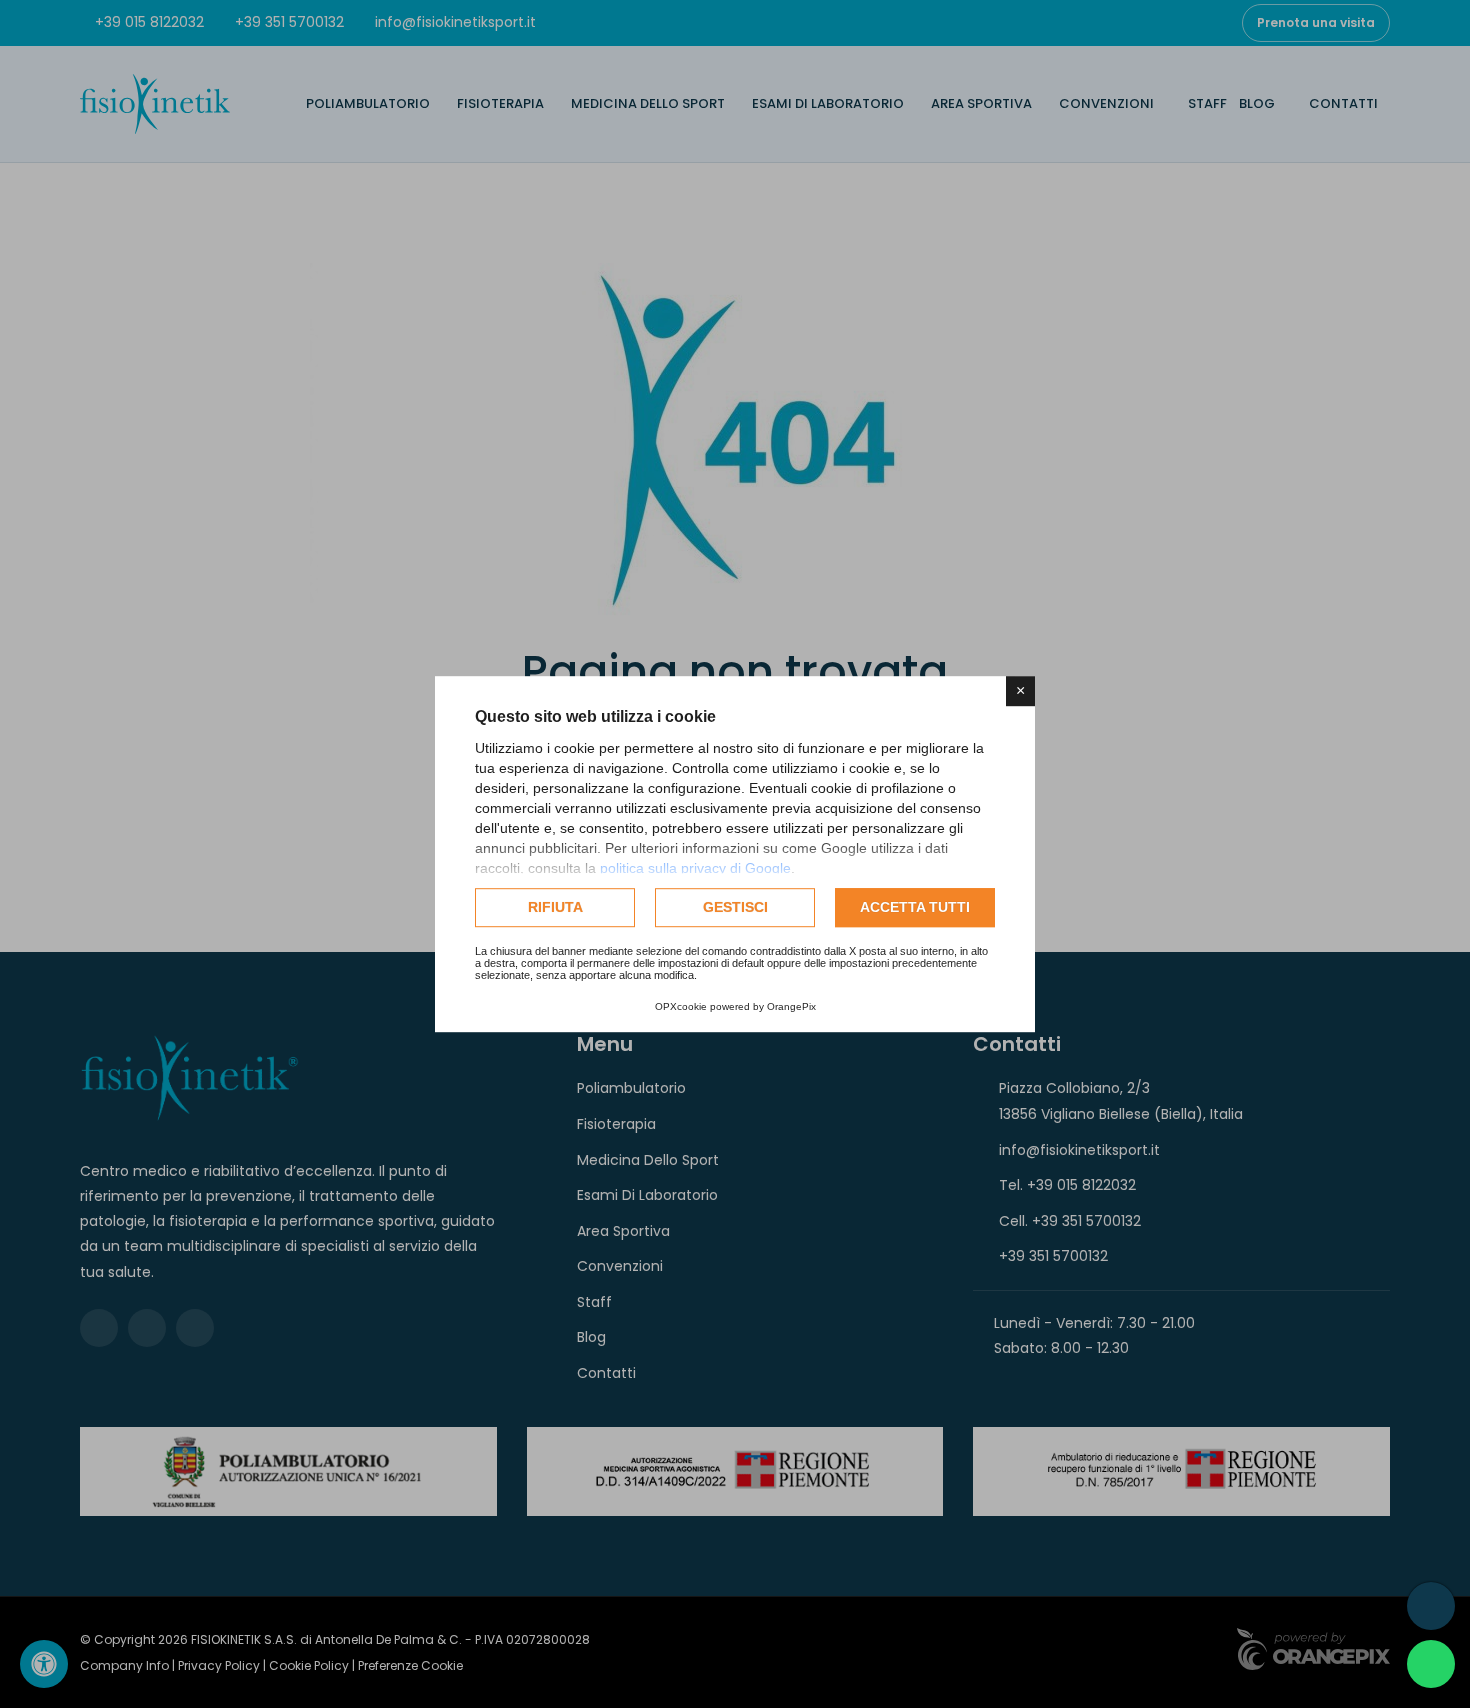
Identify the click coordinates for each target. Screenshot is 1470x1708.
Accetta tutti (915, 907)
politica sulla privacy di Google (695, 868)
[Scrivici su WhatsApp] (1431, 1664)
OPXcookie (681, 1006)
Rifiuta (555, 907)
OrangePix (791, 1006)
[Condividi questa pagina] (1431, 1606)
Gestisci (735, 907)
